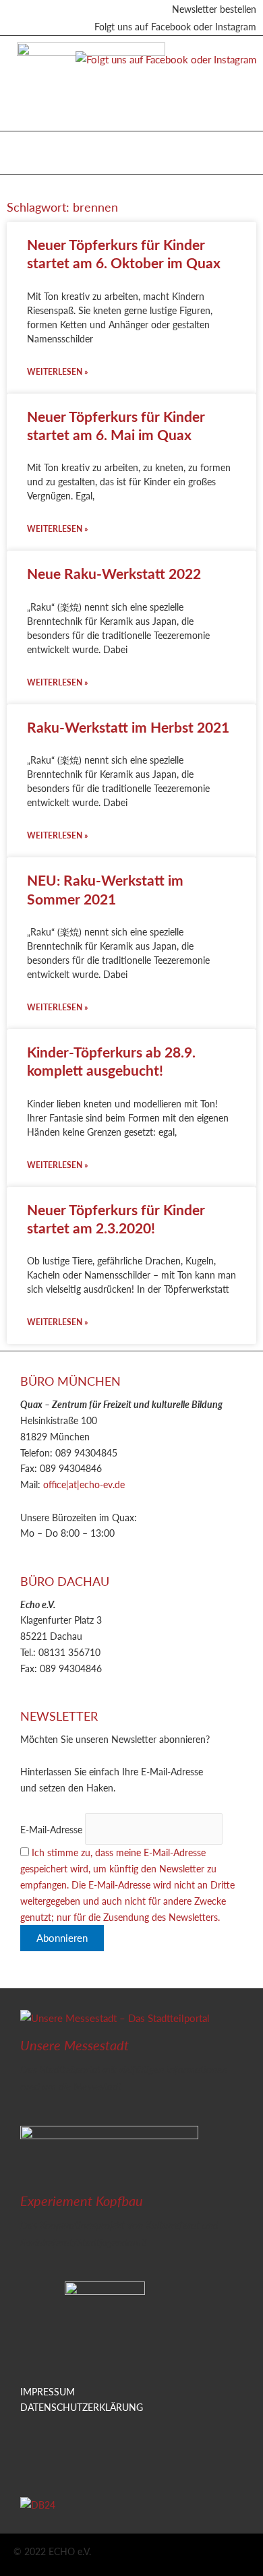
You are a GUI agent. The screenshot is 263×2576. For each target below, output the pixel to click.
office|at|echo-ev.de (84, 1484)
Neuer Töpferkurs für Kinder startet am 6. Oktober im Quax (124, 253)
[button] (26, 149)
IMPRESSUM (48, 2391)
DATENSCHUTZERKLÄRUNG (82, 2407)
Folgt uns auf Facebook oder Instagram (175, 26)
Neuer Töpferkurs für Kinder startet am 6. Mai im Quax (116, 425)
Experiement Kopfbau (82, 2201)
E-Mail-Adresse (51, 1829)
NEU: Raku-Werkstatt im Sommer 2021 (105, 889)
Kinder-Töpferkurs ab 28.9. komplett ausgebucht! (111, 1061)
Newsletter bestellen (214, 9)
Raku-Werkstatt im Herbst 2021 (128, 727)
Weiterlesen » (57, 372)
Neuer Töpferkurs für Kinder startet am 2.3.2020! (116, 1219)
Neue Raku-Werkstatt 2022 (114, 573)
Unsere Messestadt (75, 2045)
